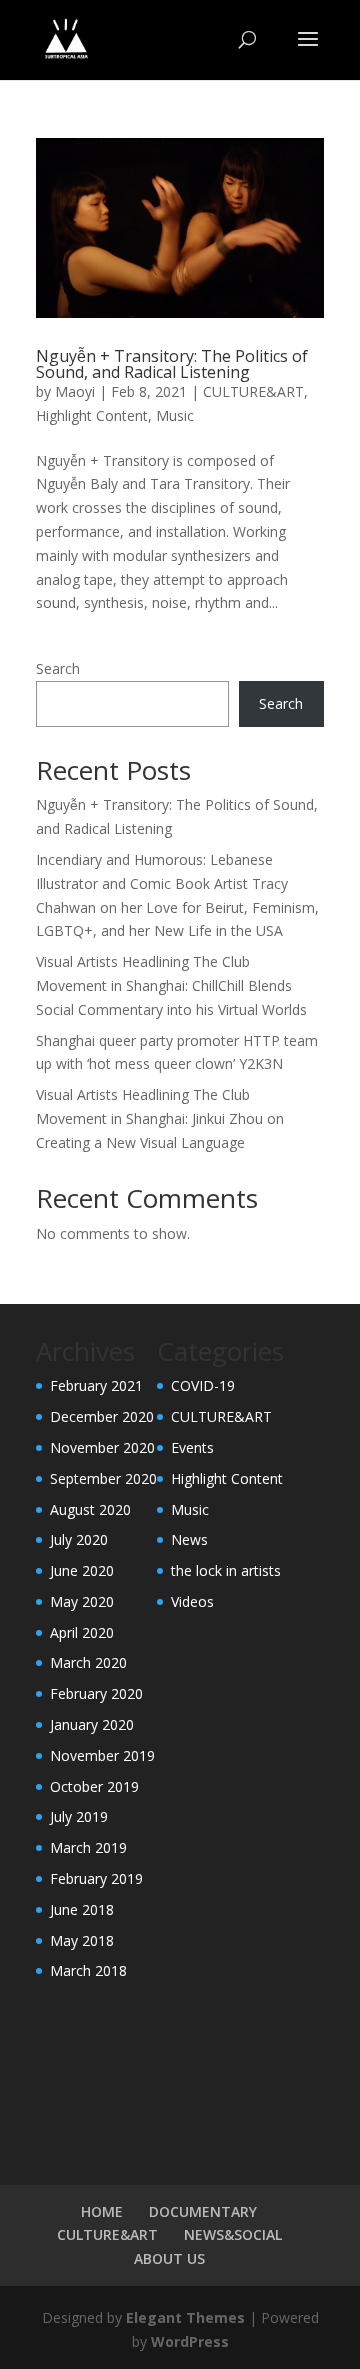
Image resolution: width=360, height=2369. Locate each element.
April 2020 (82, 1632)
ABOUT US (169, 2258)
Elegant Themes (185, 2317)
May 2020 (82, 1601)
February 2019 (96, 1878)
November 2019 (102, 1755)
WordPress (190, 2341)
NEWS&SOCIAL (233, 2234)
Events (192, 1447)
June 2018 (82, 1909)
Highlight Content (92, 415)
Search (58, 668)
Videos (192, 1601)
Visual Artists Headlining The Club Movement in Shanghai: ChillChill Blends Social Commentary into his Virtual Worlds (171, 985)
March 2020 (88, 1662)
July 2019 (79, 1816)
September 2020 (103, 1478)
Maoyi (75, 391)
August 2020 (90, 1509)
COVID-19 (203, 1385)
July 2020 (79, 1539)
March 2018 (88, 1970)
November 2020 (102, 1447)
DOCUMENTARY (203, 2211)
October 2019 (94, 1786)
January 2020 (92, 1724)
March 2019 (88, 1847)
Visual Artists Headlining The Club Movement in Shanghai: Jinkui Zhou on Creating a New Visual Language (160, 1118)
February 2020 (96, 1693)
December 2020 (102, 1416)
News (189, 1539)
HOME (102, 2211)
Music (175, 415)
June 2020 (82, 1570)
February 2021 (96, 1385)
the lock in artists (226, 1570)
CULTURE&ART (253, 391)
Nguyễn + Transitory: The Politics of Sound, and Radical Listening (172, 364)
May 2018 (82, 1940)
